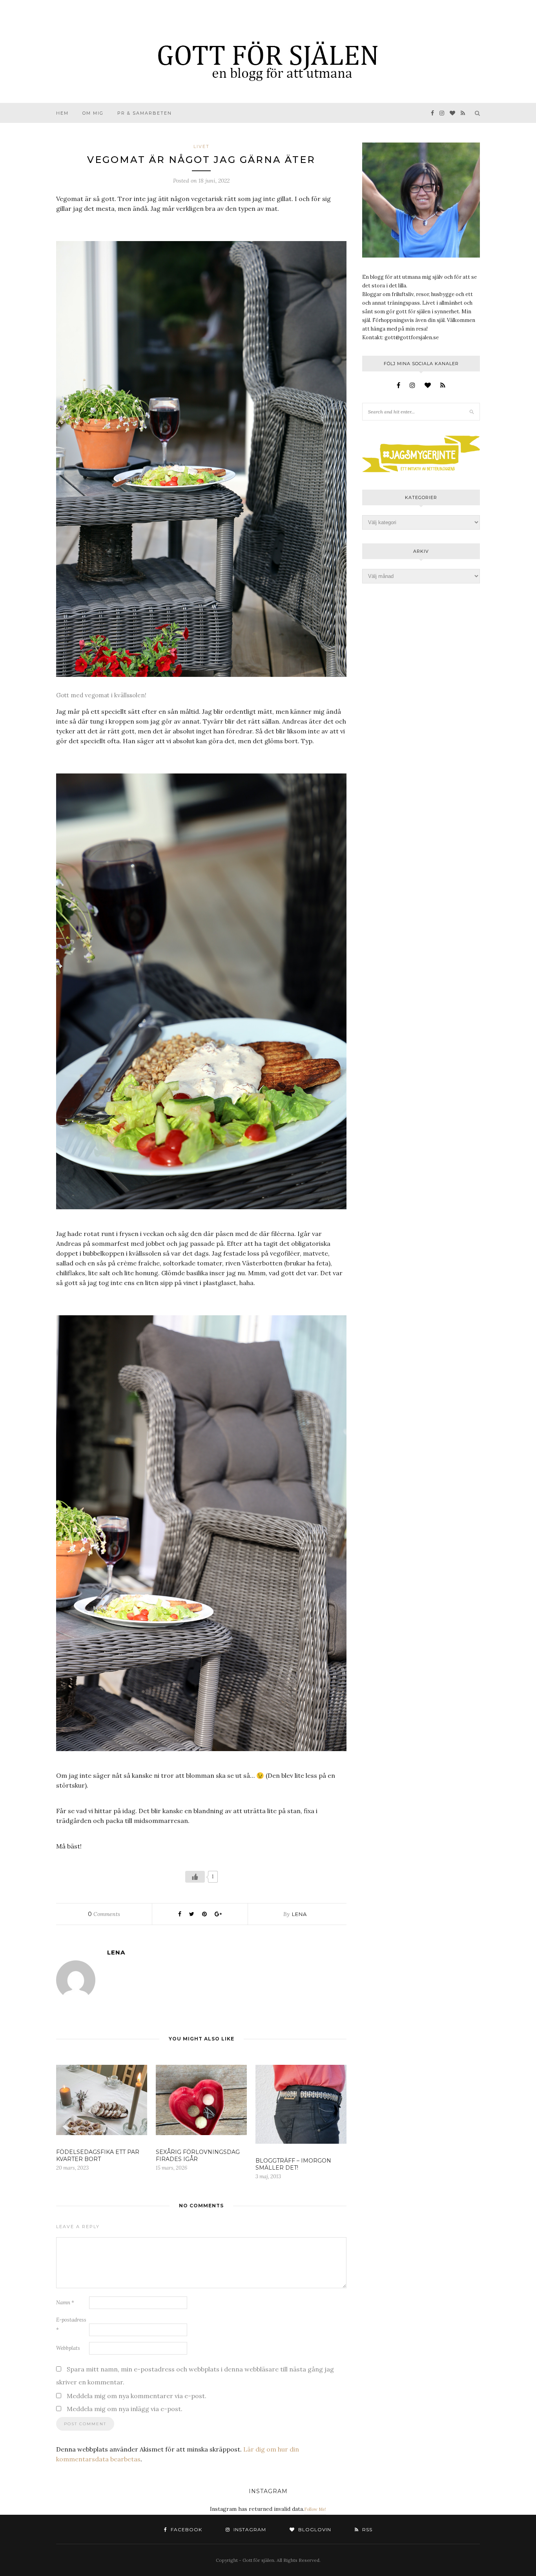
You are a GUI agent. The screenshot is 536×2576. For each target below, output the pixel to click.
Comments (104, 1914)
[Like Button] (195, 1877)
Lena (299, 1914)
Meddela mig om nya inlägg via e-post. (125, 2409)
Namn (65, 2303)
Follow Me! (315, 2509)
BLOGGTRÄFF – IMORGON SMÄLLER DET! (293, 2164)
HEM (62, 113)
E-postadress (71, 2325)
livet (201, 146)
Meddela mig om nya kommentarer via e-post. (137, 2396)
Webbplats (68, 2348)
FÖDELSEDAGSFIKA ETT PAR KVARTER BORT (98, 2156)
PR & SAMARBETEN (145, 113)
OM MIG (93, 113)
